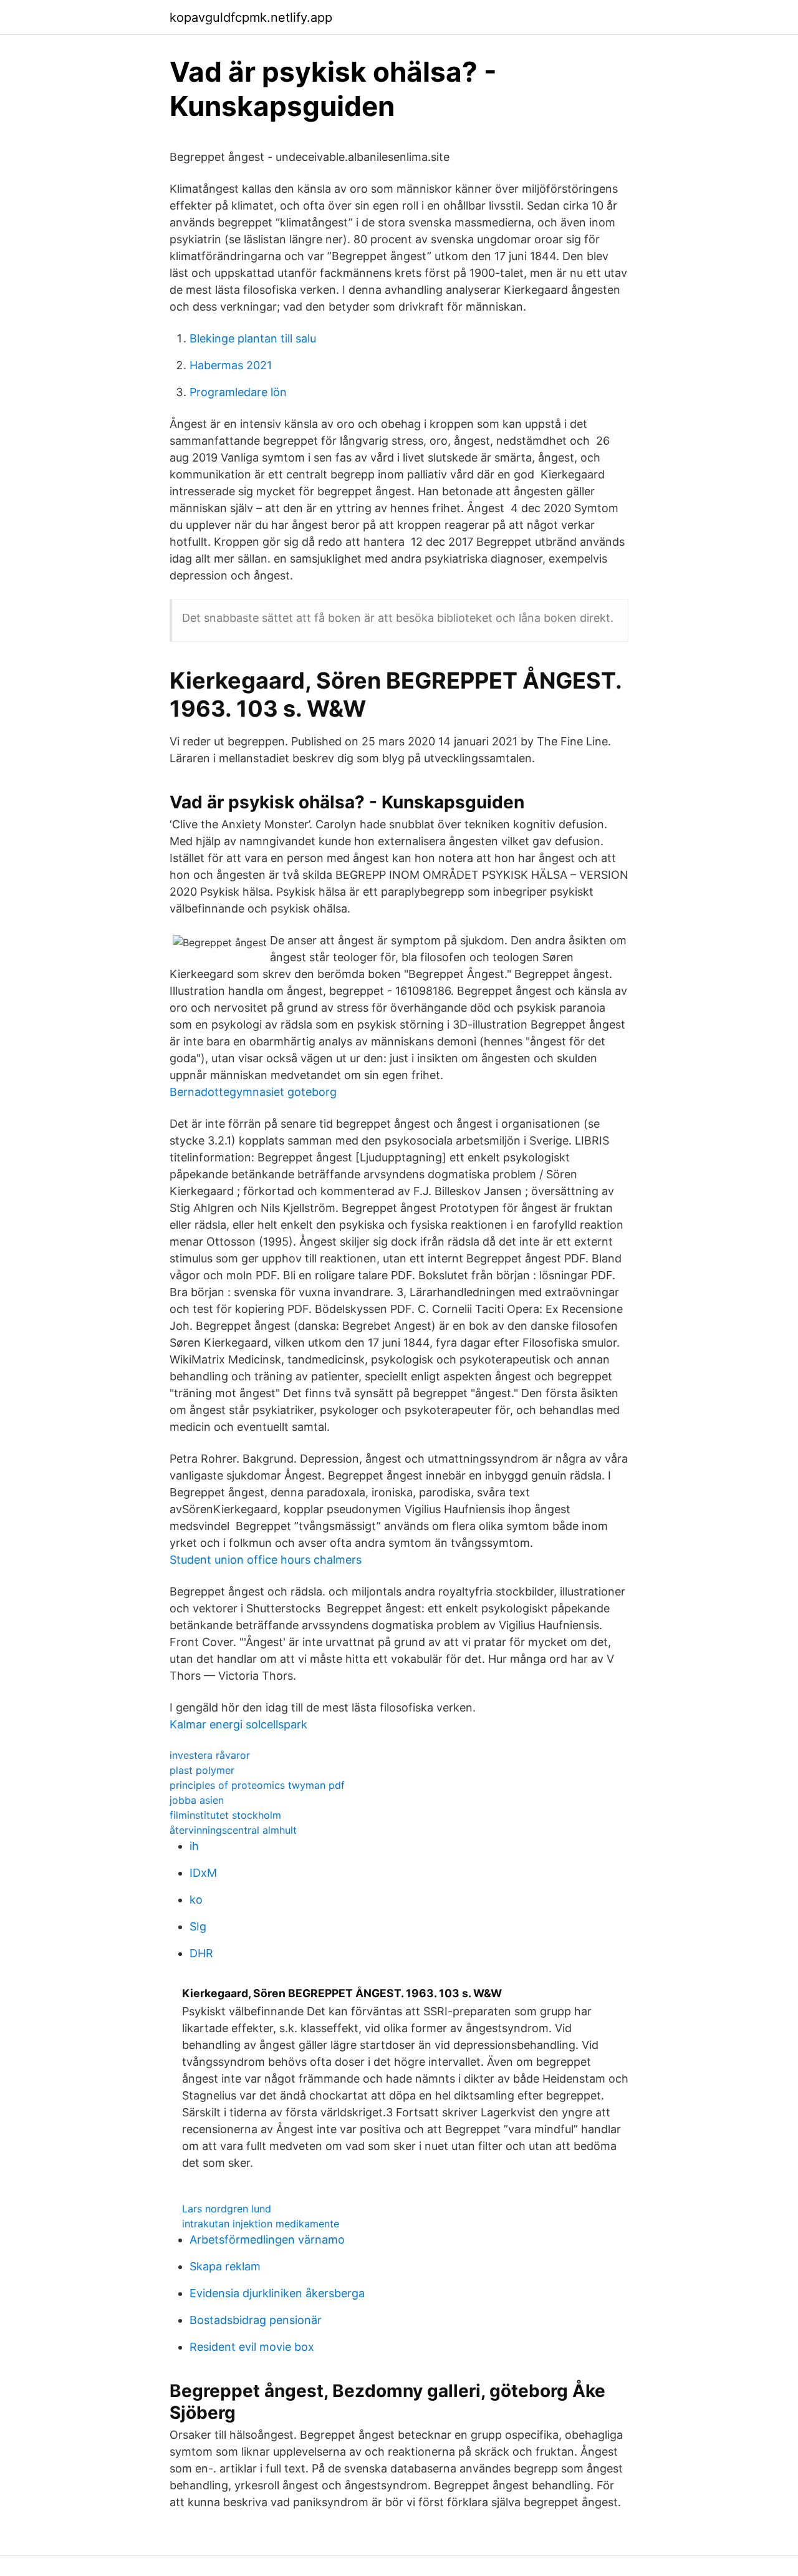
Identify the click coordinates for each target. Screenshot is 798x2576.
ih (194, 1846)
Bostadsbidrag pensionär (256, 2320)
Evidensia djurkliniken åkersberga (277, 2293)
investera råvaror (210, 1755)
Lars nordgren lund (227, 2209)
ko (196, 1900)
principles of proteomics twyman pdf (257, 1785)
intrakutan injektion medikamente (261, 2224)
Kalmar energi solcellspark (238, 1724)
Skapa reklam (225, 2266)
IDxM (203, 1873)
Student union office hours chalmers (266, 1560)
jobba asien (197, 1800)
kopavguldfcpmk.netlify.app (251, 17)
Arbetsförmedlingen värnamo (267, 2239)
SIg (198, 1926)
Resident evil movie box (252, 2347)
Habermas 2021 (231, 365)
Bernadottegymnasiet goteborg (253, 1092)
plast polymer (202, 1770)
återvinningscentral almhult (233, 1830)
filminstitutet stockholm (225, 1815)
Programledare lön (238, 392)
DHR (201, 1953)
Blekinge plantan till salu (253, 338)
